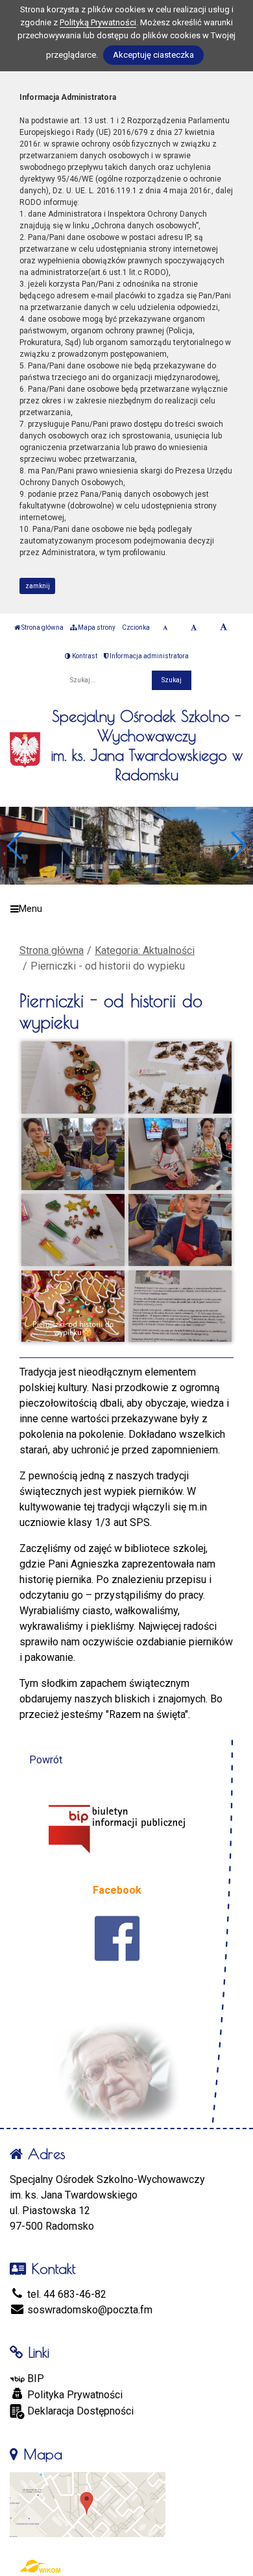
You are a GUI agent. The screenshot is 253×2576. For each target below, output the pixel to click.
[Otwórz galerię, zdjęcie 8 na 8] (180, 1306)
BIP (34, 2379)
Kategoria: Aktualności (145, 950)
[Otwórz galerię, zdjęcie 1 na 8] (73, 1078)
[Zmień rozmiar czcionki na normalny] (165, 628)
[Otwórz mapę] (88, 2504)
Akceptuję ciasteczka (153, 55)
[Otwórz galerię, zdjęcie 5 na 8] (73, 1230)
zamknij (38, 586)
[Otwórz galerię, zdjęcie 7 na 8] (73, 1306)
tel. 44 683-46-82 (66, 2294)
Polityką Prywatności (98, 22)
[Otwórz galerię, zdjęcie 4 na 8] (180, 1154)
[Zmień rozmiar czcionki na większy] (194, 628)
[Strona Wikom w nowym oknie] (40, 2566)
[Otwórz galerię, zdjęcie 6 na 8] (180, 1230)
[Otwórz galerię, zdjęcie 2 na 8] (180, 1078)
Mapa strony (96, 627)
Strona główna (42, 627)
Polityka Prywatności (74, 2395)
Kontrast (84, 656)
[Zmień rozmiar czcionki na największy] (223, 628)
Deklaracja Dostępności (79, 2411)
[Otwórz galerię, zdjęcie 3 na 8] (73, 1154)
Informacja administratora (149, 656)
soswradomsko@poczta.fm (89, 2310)
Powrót (46, 1760)
